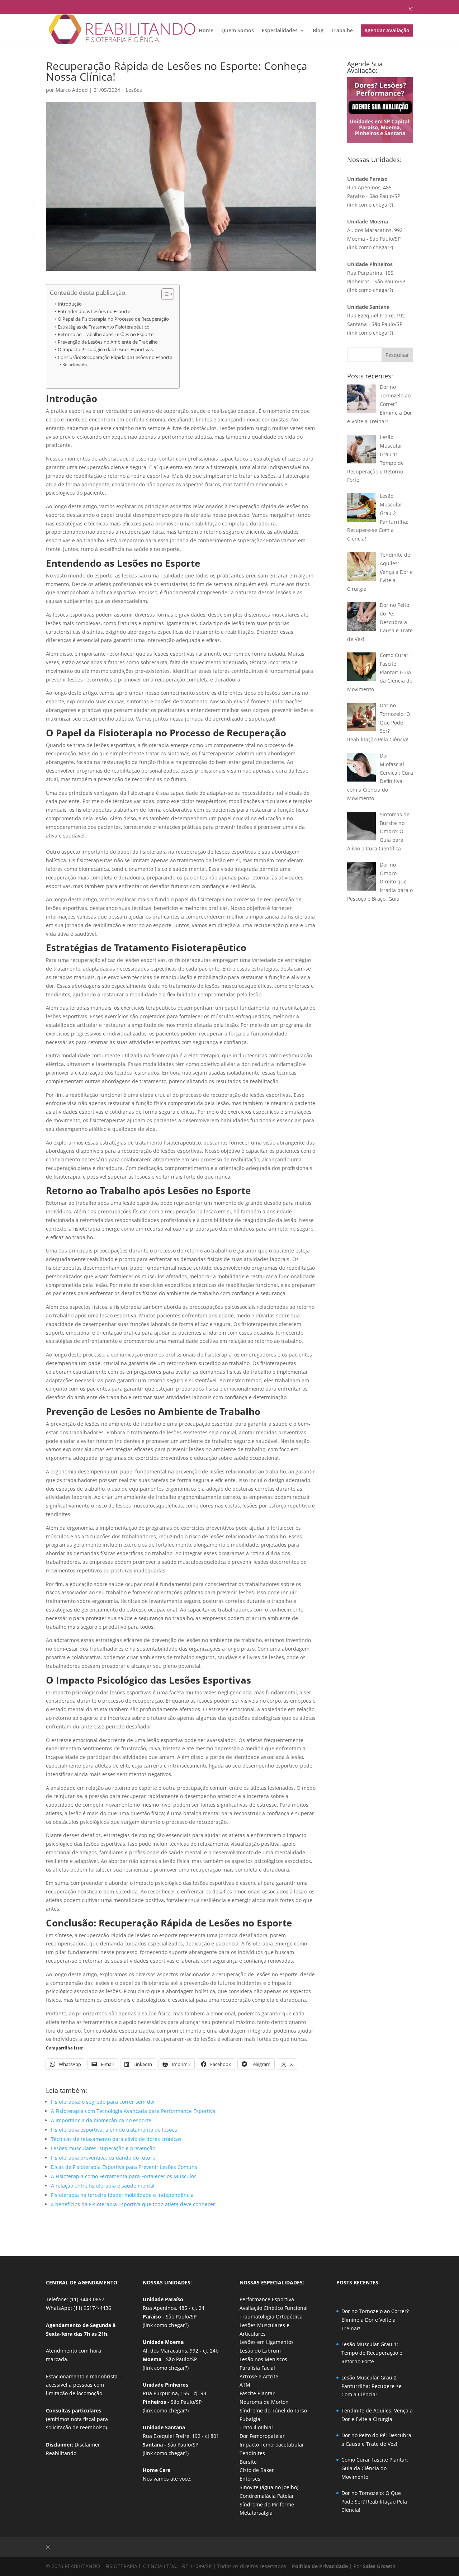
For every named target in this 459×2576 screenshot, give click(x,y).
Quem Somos (238, 31)
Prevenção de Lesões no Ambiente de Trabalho (108, 342)
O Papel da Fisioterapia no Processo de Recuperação (113, 319)
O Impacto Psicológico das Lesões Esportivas (105, 350)
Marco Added (72, 90)
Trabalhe (342, 31)
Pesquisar (397, 355)
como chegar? (375, 205)
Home (206, 31)
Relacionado (74, 365)
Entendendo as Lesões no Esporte (94, 312)
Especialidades (280, 31)
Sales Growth (379, 2566)
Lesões (134, 90)
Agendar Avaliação (387, 30)
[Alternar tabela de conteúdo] (164, 294)
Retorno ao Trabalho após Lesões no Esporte (106, 334)
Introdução (70, 304)
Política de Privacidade (320, 2566)
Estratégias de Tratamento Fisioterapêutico (104, 327)
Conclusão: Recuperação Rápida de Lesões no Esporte (115, 357)
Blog (318, 31)
